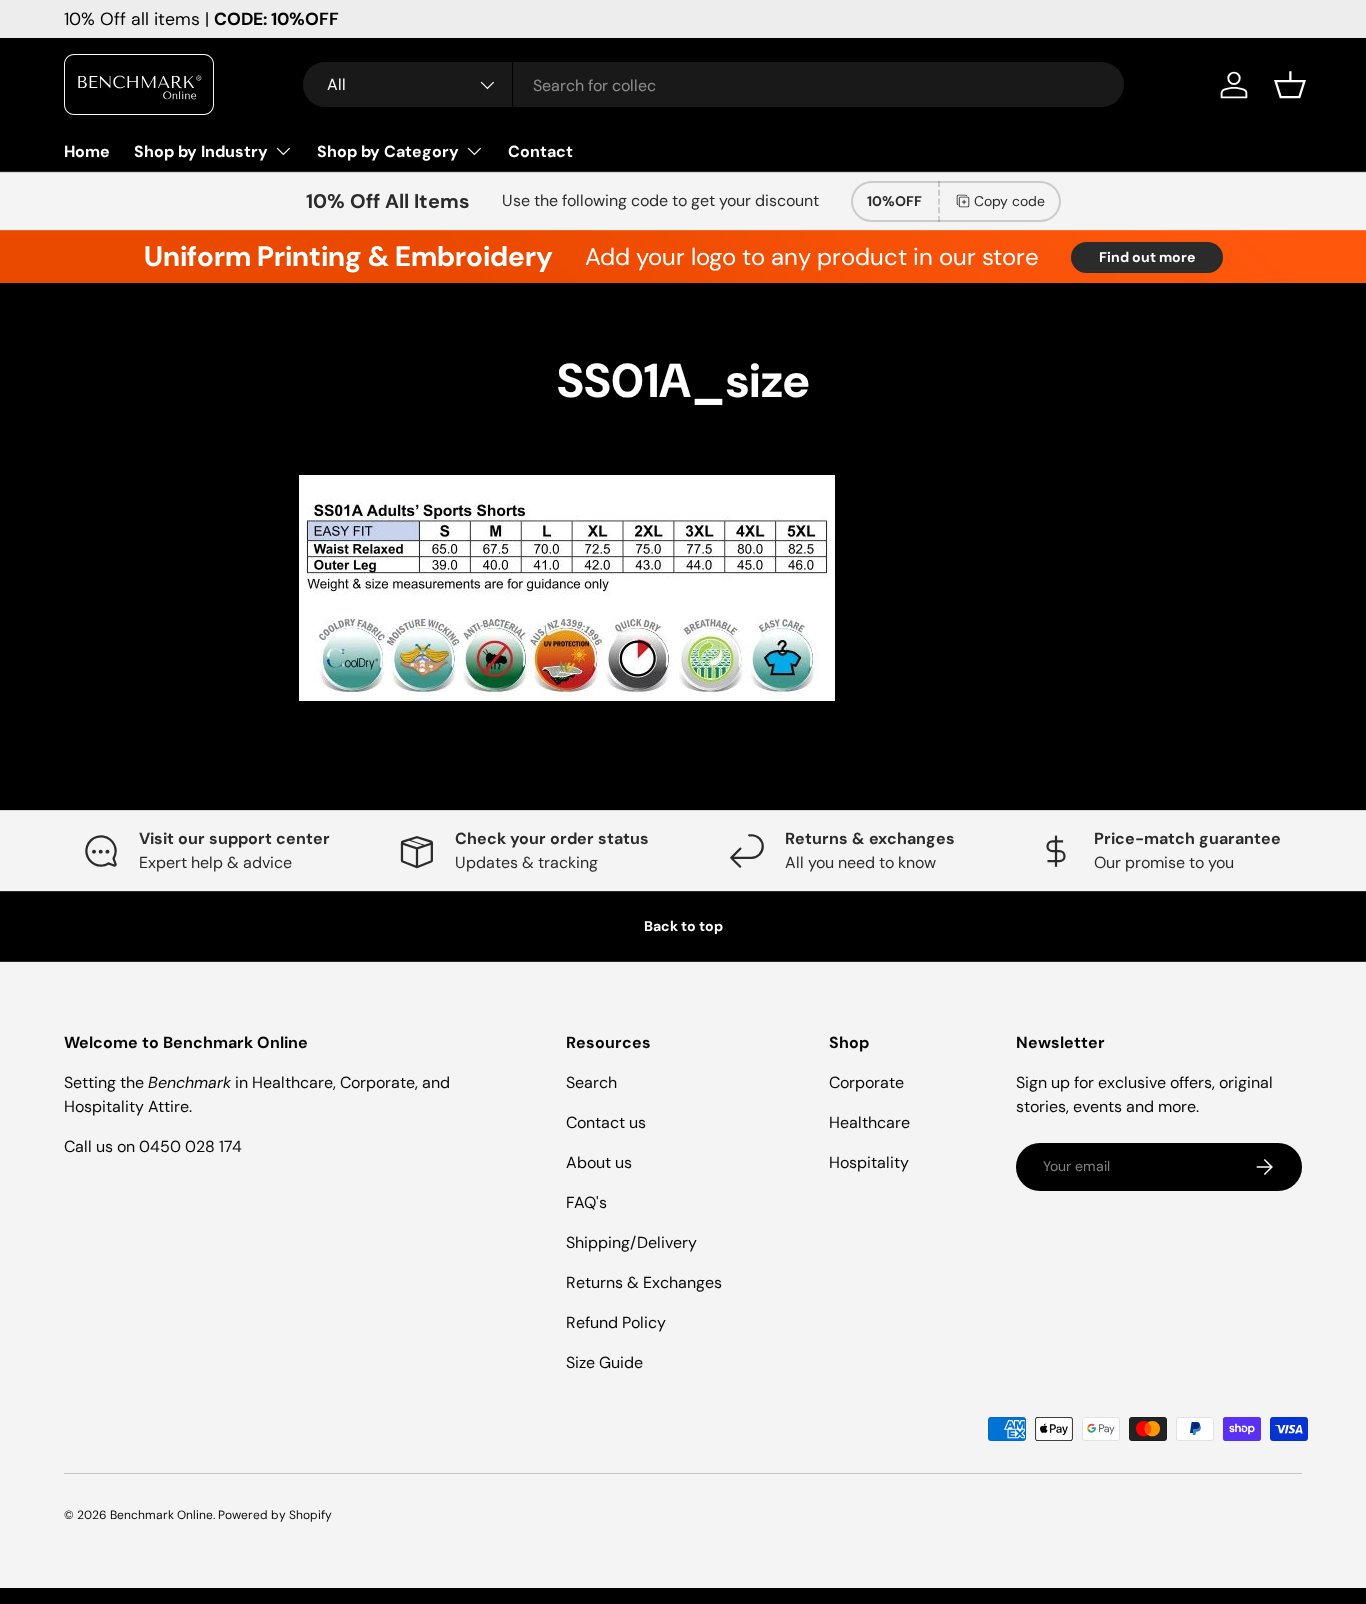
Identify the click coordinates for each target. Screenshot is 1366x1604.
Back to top (683, 926)
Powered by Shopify (275, 1515)
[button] (1290, 85)
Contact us (606, 1122)
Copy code (1009, 201)
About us (599, 1162)
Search (591, 1082)
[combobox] (713, 85)
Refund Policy (616, 1322)
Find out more (1147, 257)
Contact (540, 151)
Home (87, 151)
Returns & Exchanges (644, 1282)
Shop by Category (388, 151)
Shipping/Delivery (631, 1242)
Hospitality (869, 1162)
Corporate (866, 1082)
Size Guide (604, 1362)
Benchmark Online (161, 1515)
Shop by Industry (201, 151)
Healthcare (869, 1122)
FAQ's (586, 1202)
